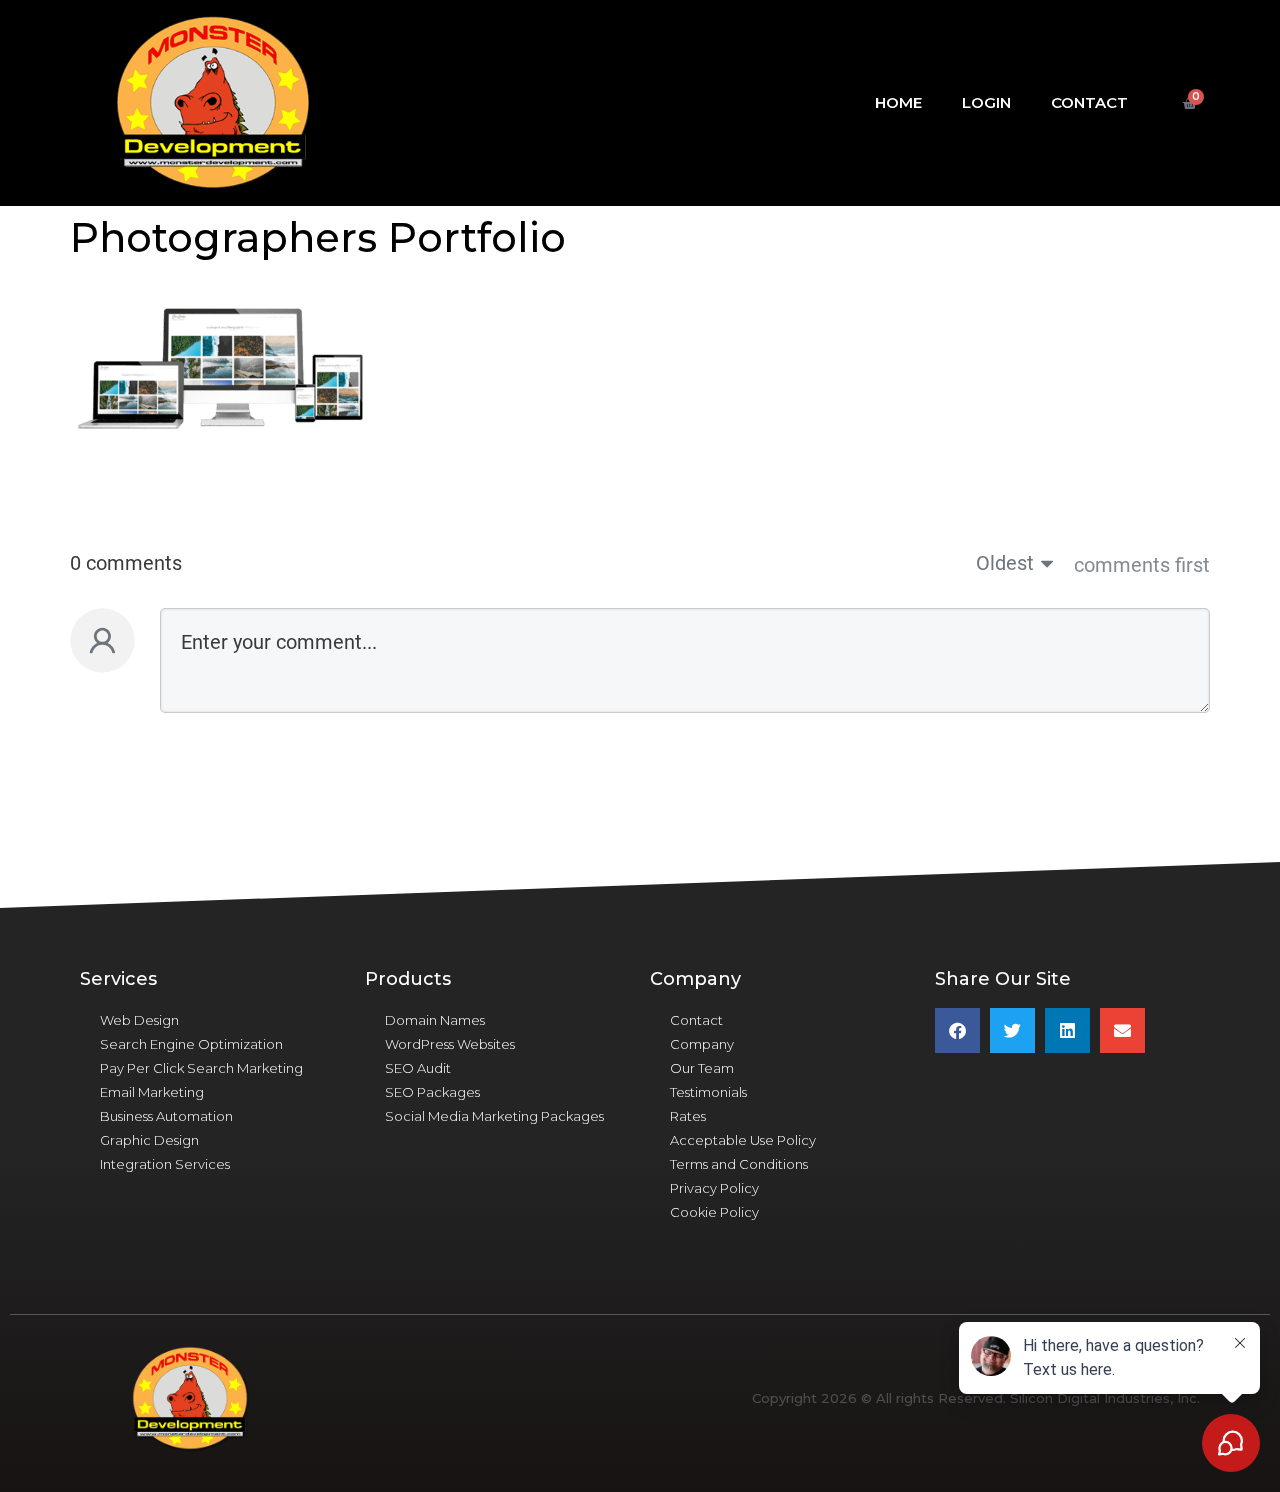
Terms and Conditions (739, 1164)
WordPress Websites (450, 1044)
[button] (957, 1030)
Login (986, 102)
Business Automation (166, 1116)
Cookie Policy (714, 1212)
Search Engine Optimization (191, 1044)
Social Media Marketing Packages (494, 1116)
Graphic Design (149, 1140)
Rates (688, 1116)
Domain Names (435, 1020)
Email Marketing (152, 1092)
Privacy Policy (714, 1188)
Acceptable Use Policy (743, 1140)
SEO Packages (432, 1092)
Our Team (702, 1068)
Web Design (139, 1020)
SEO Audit (418, 1068)
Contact (1089, 102)
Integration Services (165, 1164)
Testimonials (708, 1092)
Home (898, 102)
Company (702, 1044)
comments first (1142, 565)
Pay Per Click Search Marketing (201, 1068)
